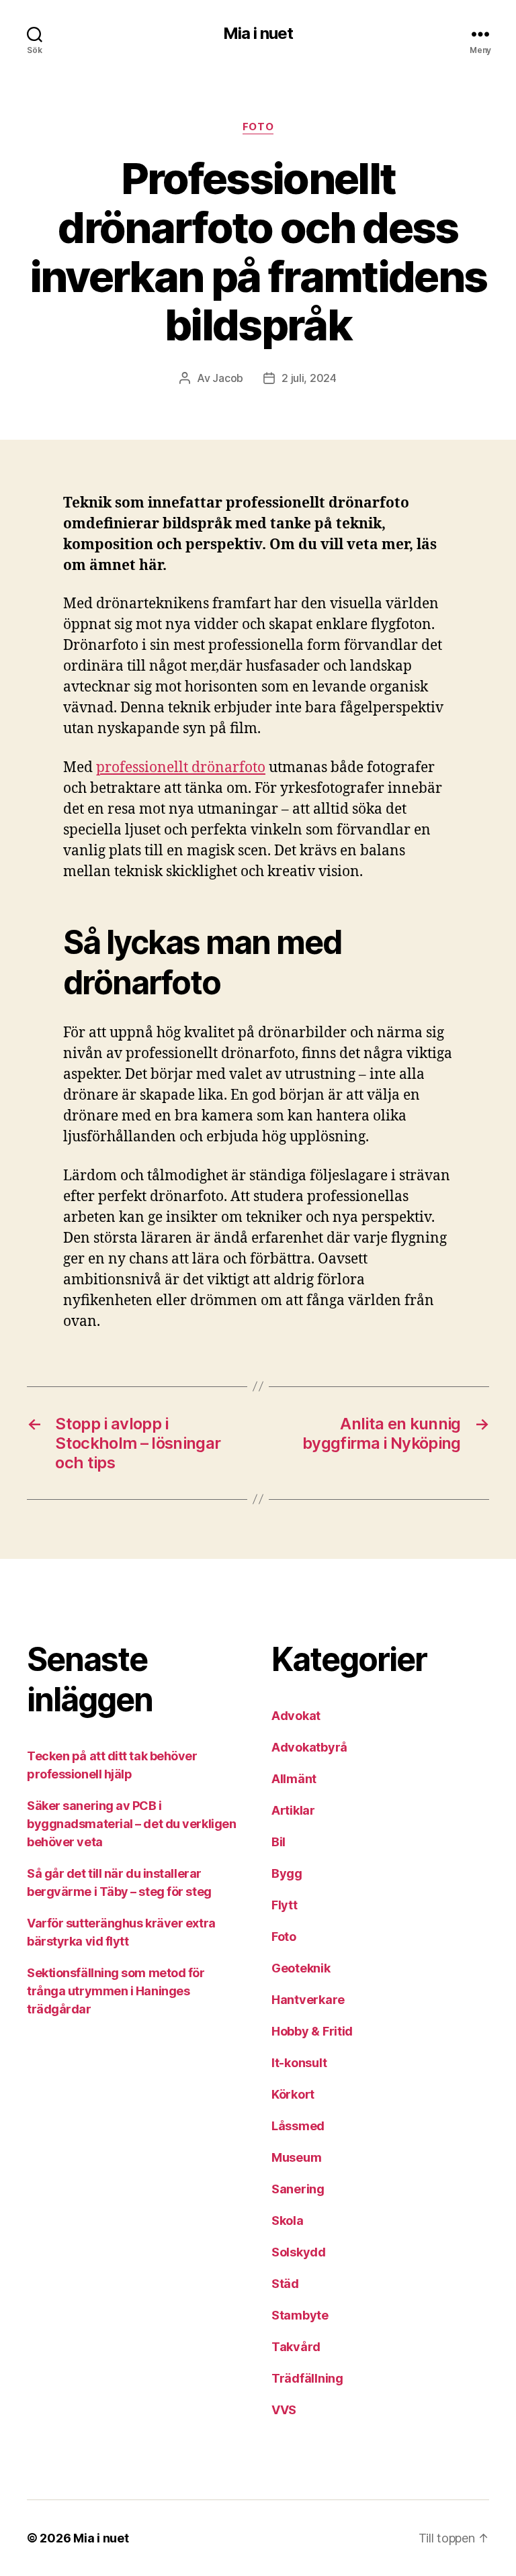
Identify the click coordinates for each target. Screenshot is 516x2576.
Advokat (296, 1716)
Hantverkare (308, 2000)
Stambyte (300, 2315)
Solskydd (299, 2252)
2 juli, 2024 (309, 378)
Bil (278, 1842)
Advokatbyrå (309, 1747)
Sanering (298, 2189)
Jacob (228, 378)
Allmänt (294, 1779)
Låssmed (298, 2126)
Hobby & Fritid (312, 2031)
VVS (284, 2410)
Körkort (293, 2094)
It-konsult (299, 2063)
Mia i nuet (258, 34)
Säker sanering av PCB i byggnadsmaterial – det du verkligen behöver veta (131, 1824)
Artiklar (293, 1810)
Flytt (285, 1905)
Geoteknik (301, 1968)
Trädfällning (307, 2378)
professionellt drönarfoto (181, 768)
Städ (285, 2284)
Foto (258, 127)
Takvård (296, 2347)
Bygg (287, 1873)
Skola (288, 2221)
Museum (296, 2157)
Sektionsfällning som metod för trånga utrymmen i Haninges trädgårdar (116, 1991)
